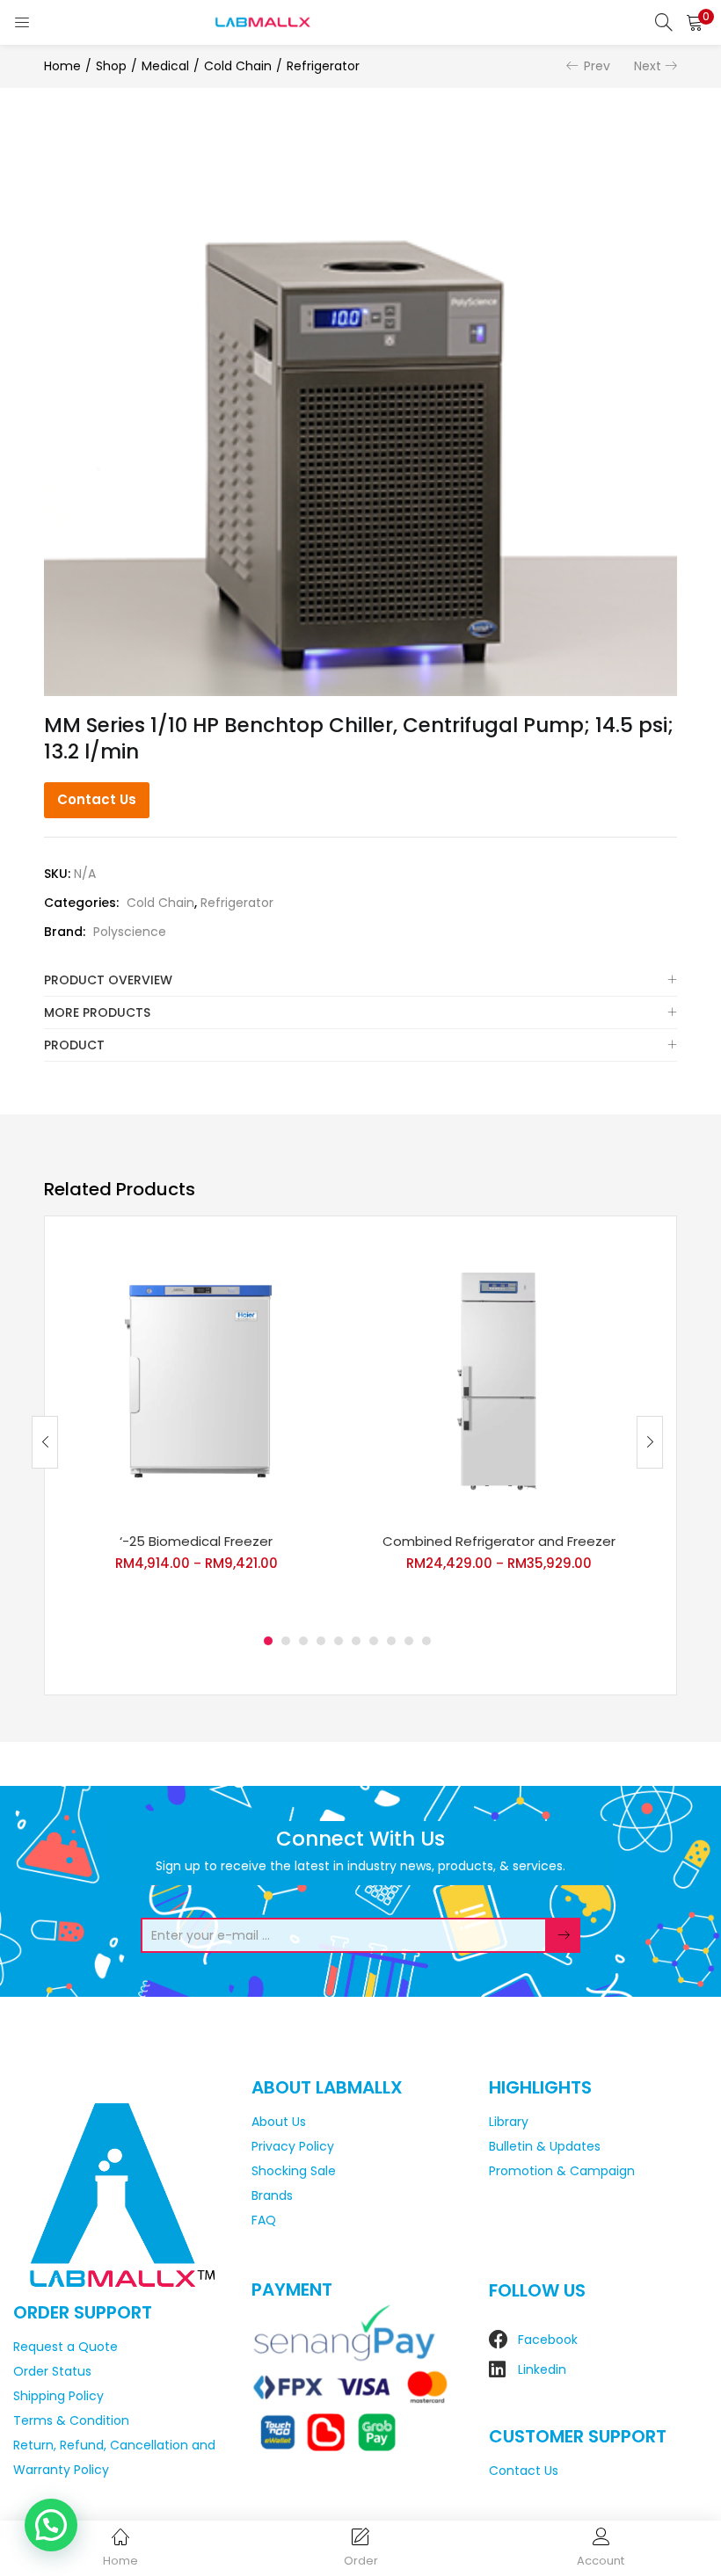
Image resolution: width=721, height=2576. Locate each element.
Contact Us (97, 799)
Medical (165, 66)
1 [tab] (268, 1641)
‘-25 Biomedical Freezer (196, 1541)
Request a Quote (66, 2347)
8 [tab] (391, 1641)
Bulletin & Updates (545, 2146)
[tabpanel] (196, 1429)
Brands (272, 2195)
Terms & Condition (71, 2420)
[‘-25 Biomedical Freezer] (196, 1380)
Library (509, 2122)
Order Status (52, 2371)
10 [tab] (426, 1641)
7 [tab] (374, 1641)
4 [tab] (321, 1641)
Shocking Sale (294, 2171)
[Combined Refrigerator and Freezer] (499, 1380)
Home (62, 66)
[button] (695, 22)
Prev (597, 66)
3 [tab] (303, 1641)
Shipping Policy (58, 2396)
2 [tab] (286, 1641)
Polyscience (130, 932)
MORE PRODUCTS (97, 1012)
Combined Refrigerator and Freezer (499, 1541)
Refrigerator (323, 66)
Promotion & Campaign (562, 2171)
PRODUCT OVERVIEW (108, 980)
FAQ (264, 2220)
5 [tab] (339, 1641)
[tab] (360, 980)
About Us (279, 2122)
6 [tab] (356, 1641)
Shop (111, 66)
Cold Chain (238, 66)
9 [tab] (409, 1641)
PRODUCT (74, 1045)
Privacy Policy (293, 2146)
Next (648, 66)
